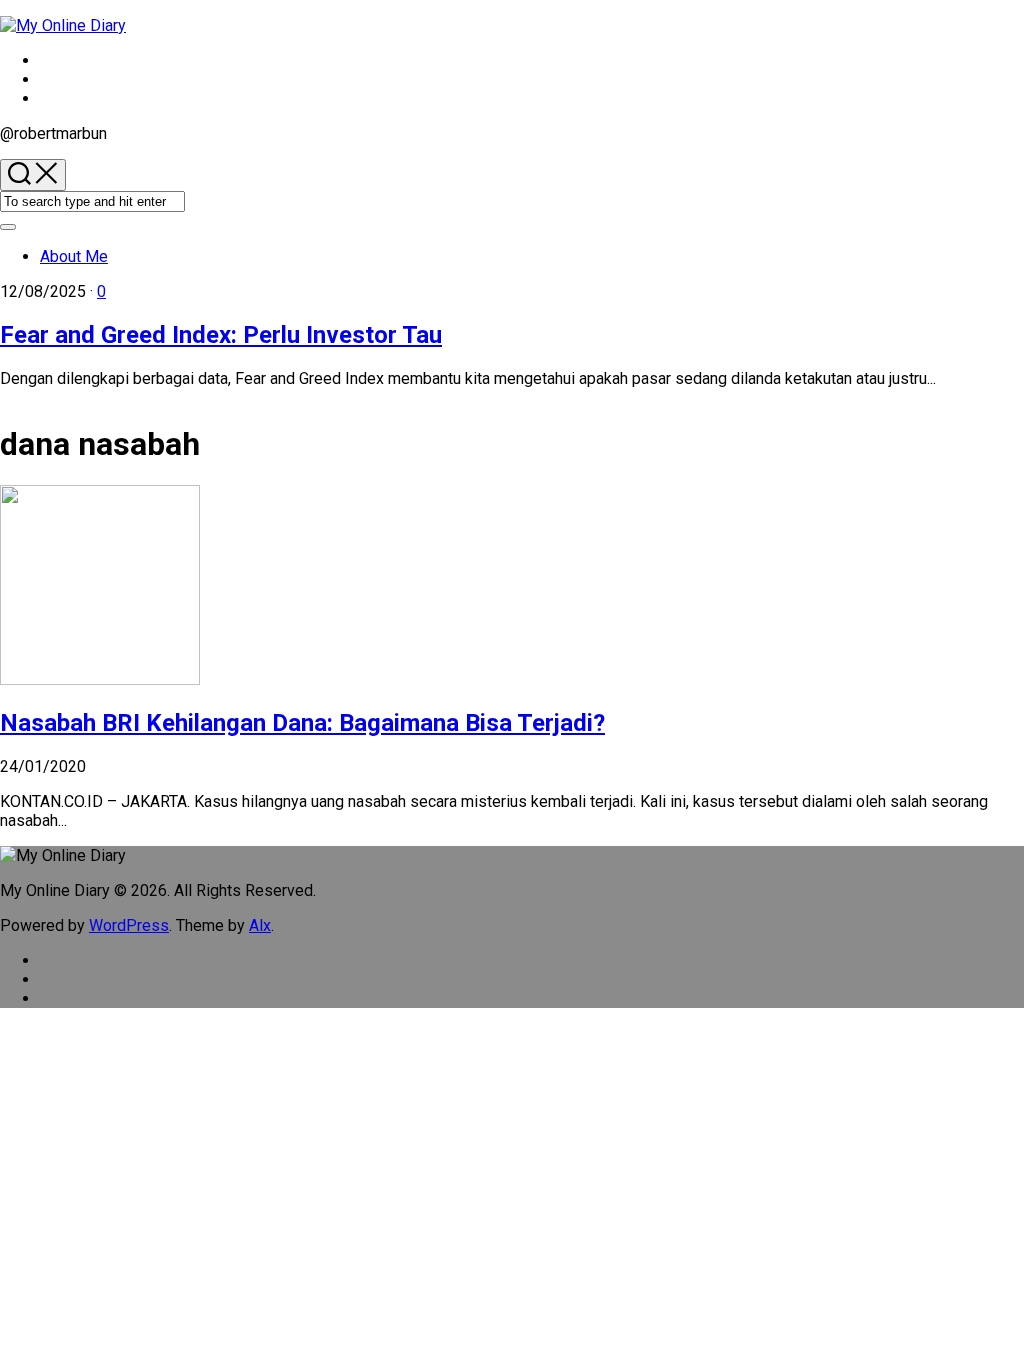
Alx (260, 925)
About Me (74, 256)
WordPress (129, 925)
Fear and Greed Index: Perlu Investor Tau (221, 335)
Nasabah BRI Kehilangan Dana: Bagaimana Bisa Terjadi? (302, 723)
